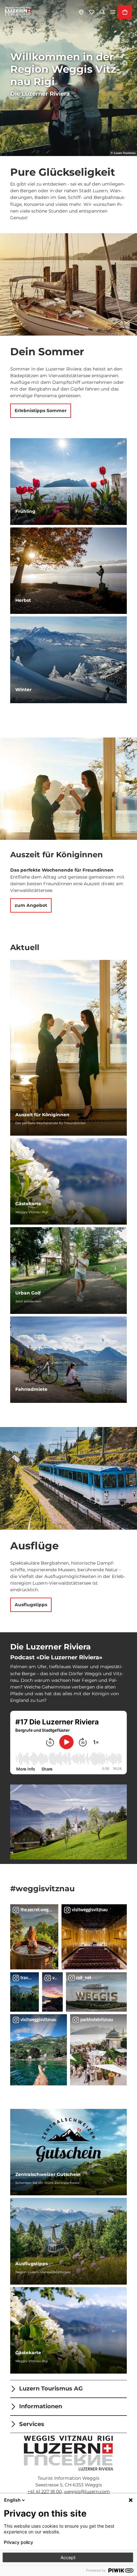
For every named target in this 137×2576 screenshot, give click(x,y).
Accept (68, 2557)
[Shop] (125, 12)
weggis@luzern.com (87, 2491)
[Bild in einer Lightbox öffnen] (68, 1822)
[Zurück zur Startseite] (18, 12)
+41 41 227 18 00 (45, 2491)
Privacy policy (18, 2542)
